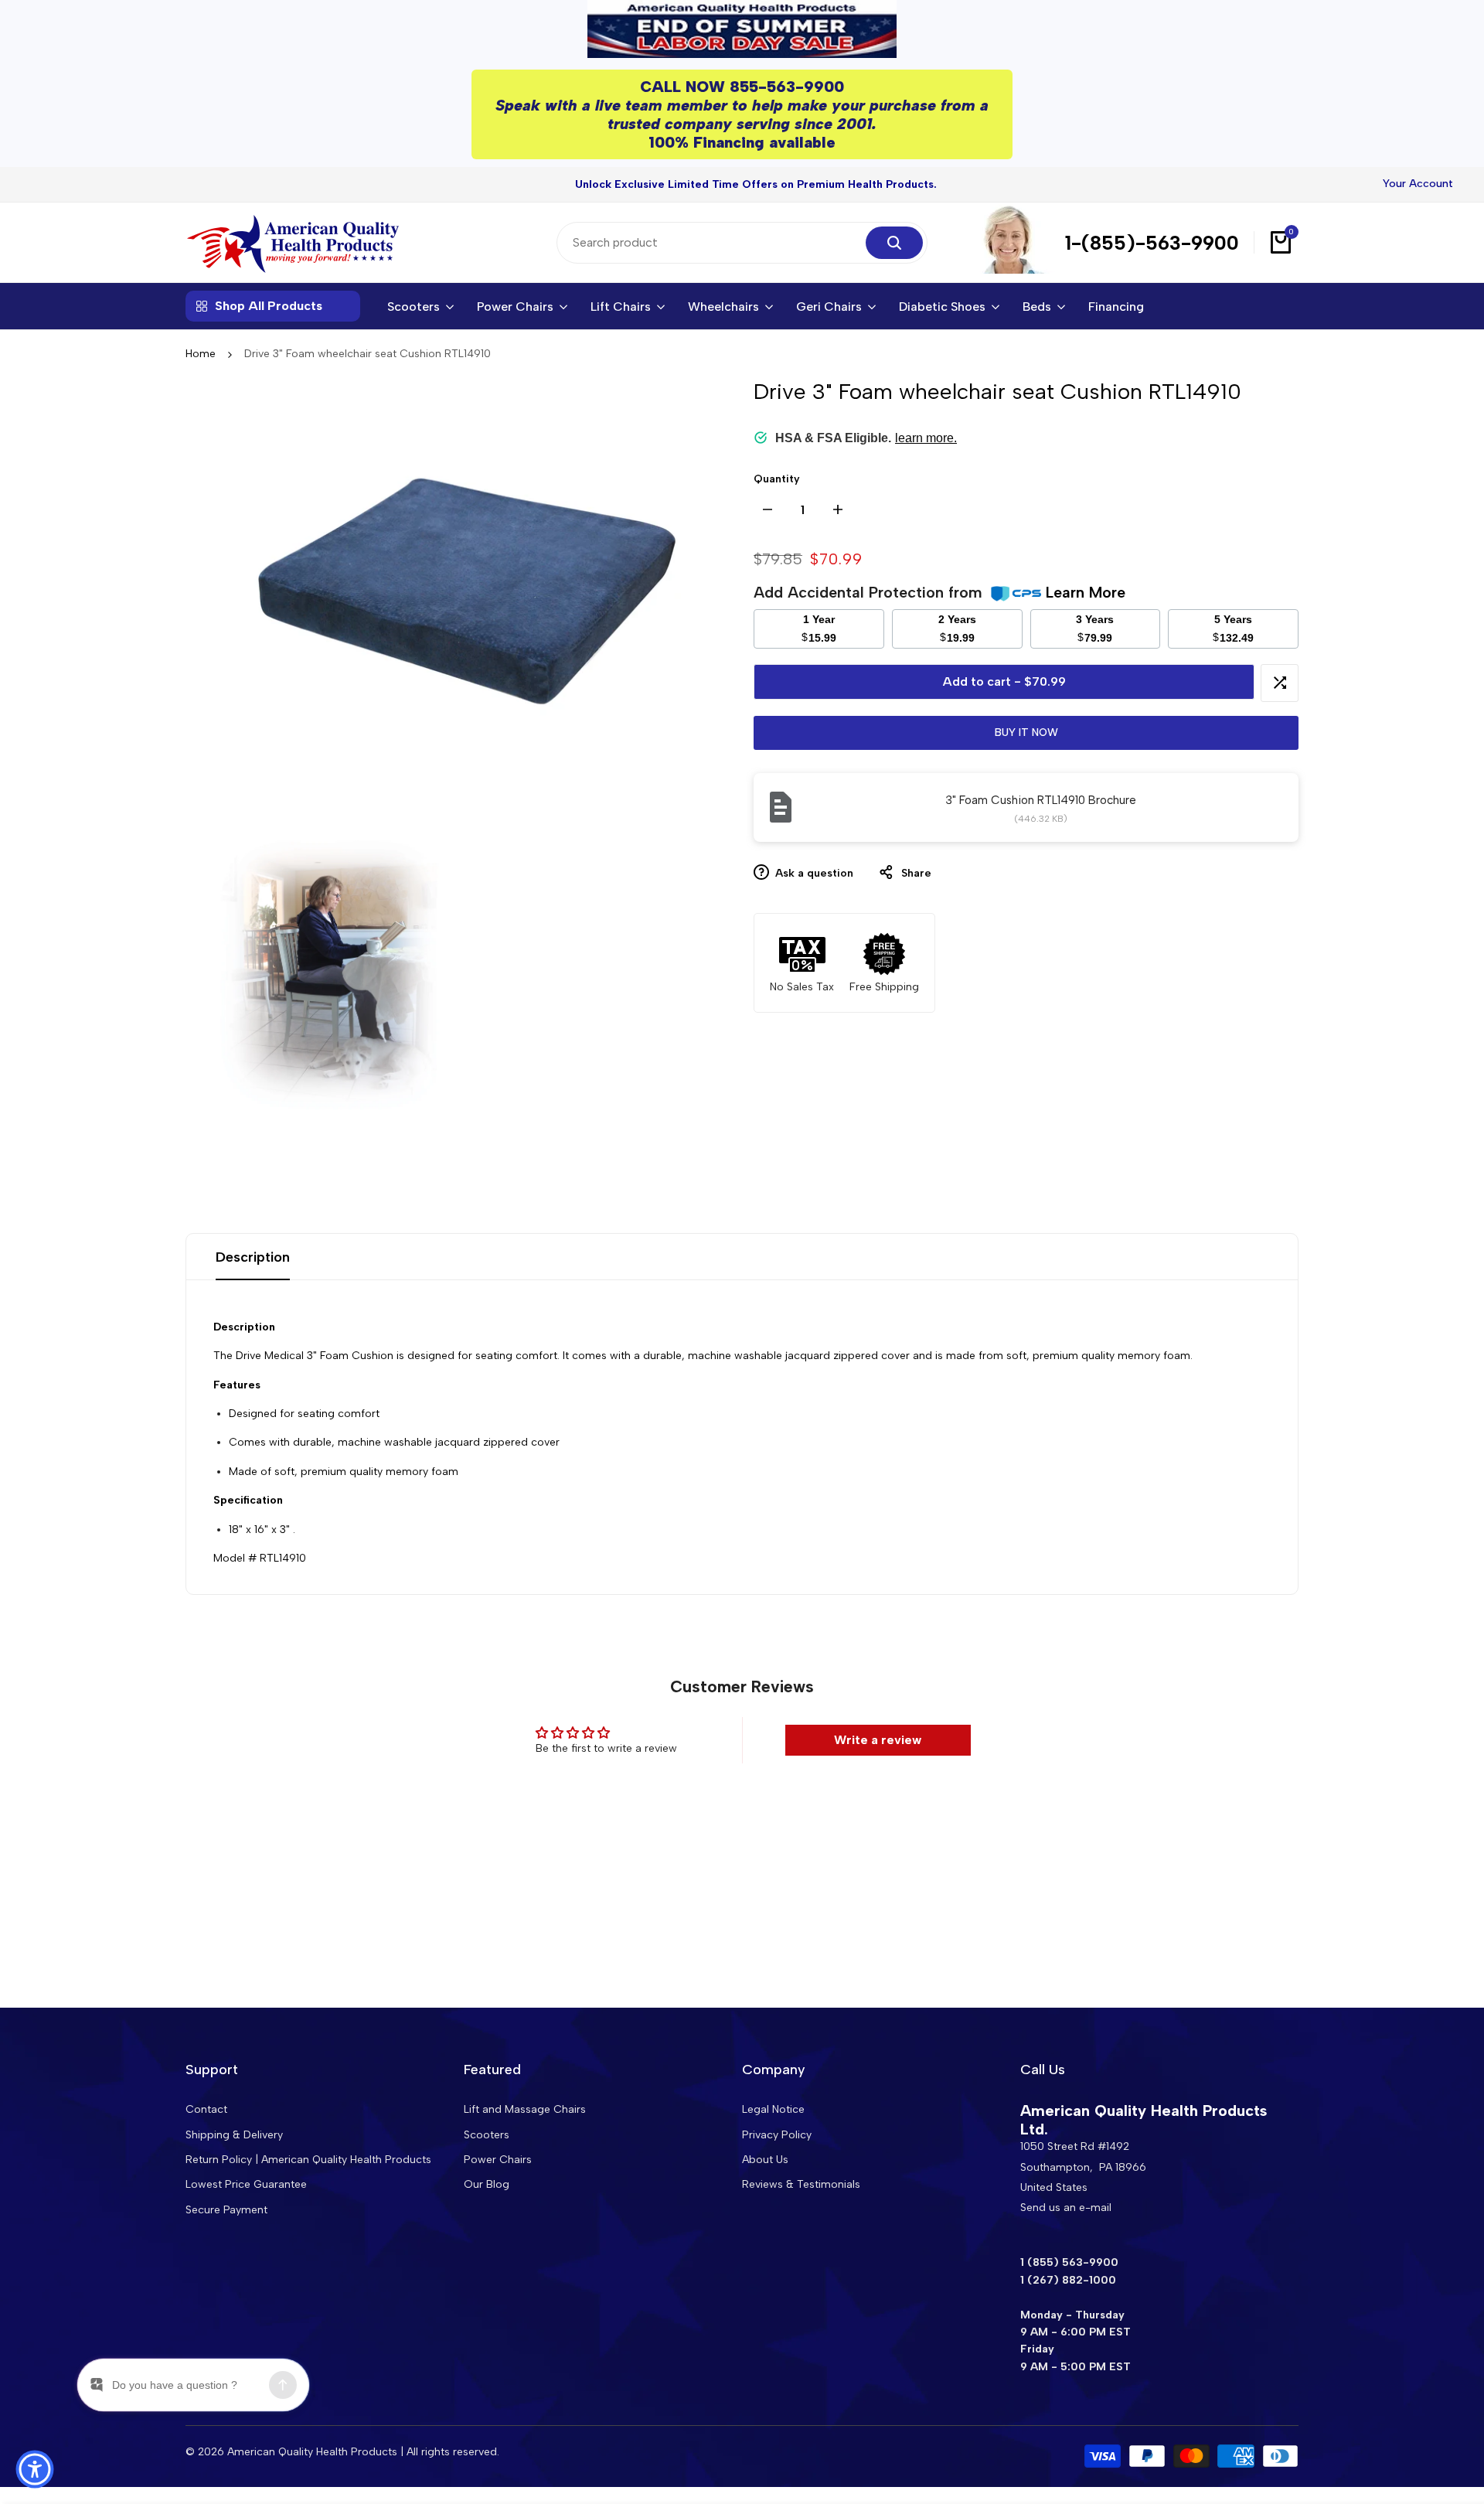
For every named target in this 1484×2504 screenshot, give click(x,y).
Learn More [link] (1086, 592)
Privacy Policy (777, 2135)
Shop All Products (269, 306)
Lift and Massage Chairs (525, 2109)
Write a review (878, 1740)
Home (201, 354)
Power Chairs (498, 2160)
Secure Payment (226, 2210)
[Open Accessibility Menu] (35, 2469)
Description (253, 1257)
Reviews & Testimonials (801, 2184)
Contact (206, 2109)
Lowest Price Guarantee (246, 2184)
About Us (765, 2160)
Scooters (487, 2135)
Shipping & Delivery (234, 2135)
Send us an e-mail (1066, 2208)
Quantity (777, 479)
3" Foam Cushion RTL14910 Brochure (1041, 799)
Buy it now (1026, 732)
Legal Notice (773, 2109)
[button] (1280, 682)
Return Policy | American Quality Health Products (308, 2160)
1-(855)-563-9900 (1152, 243)
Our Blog (487, 2184)
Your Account (1418, 184)
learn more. (926, 437)
